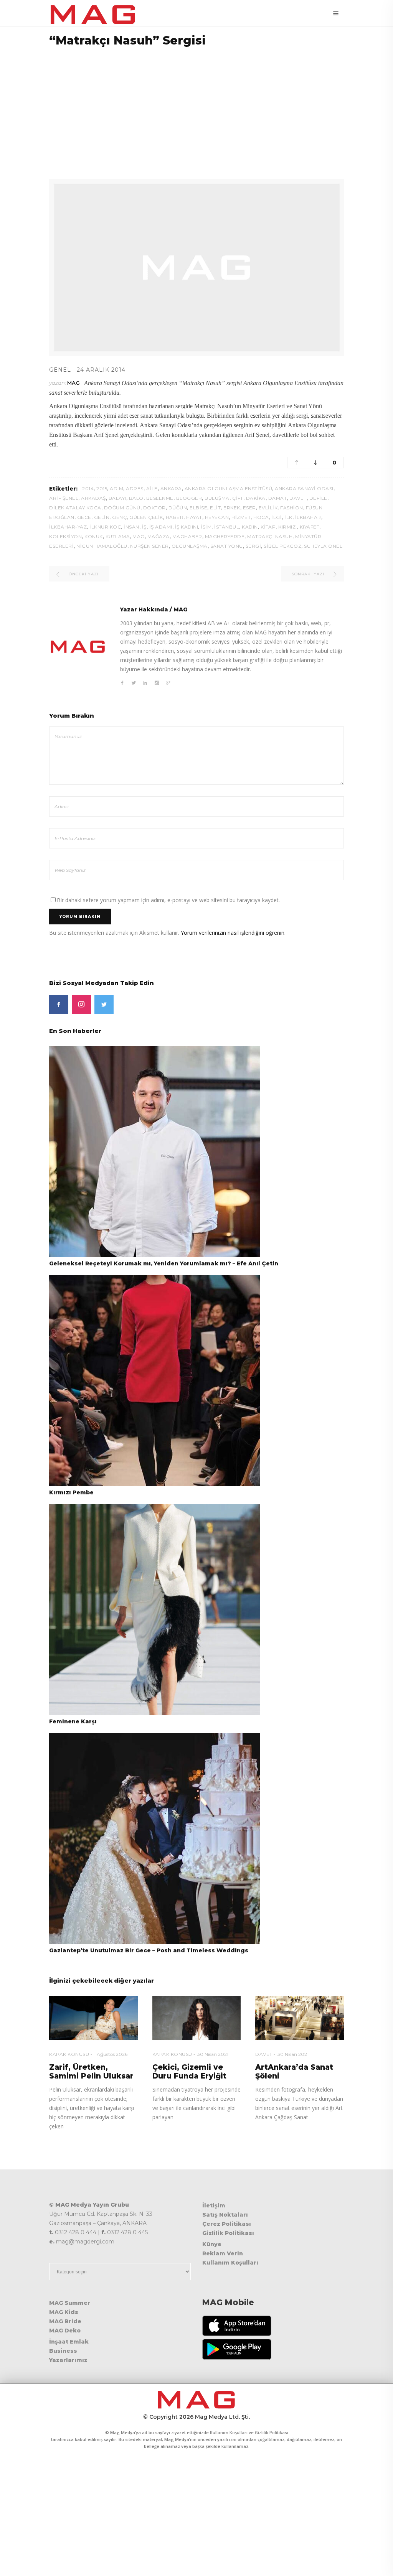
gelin (102, 517)
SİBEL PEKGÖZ (282, 546)
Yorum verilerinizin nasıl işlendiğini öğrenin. (233, 933)
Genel (60, 370)
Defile (318, 498)
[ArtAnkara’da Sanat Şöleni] (300, 2018)
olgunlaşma (190, 546)
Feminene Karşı (73, 1721)
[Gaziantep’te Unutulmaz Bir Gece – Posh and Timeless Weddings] (155, 1838)
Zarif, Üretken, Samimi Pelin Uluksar (91, 2072)
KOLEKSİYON (65, 536)
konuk (94, 536)
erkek (232, 508)
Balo (136, 498)
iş (144, 527)
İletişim (214, 2205)
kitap (268, 527)
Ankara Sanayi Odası (304, 488)
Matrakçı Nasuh (270, 536)
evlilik (268, 508)
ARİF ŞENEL (64, 498)
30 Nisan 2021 (213, 2054)
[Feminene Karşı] (155, 1609)
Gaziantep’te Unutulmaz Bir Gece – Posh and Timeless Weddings (149, 1950)
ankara (171, 488)
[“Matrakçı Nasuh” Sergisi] (78, 647)
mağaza (159, 536)
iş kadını (187, 527)
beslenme (160, 498)
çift (238, 498)
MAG (73, 383)
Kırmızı (288, 527)
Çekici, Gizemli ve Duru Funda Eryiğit (189, 2072)
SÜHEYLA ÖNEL (323, 546)
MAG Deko (65, 2331)
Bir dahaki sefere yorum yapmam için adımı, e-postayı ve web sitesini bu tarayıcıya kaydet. (168, 900)
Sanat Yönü (227, 546)
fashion (292, 508)
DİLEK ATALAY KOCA (75, 508)
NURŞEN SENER (149, 546)
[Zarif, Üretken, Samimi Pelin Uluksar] (93, 2018)
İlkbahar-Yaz (68, 527)
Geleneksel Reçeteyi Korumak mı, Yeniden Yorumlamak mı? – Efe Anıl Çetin (164, 1263)
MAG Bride (65, 2321)
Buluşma (217, 498)
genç (119, 517)
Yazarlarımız (68, 2360)
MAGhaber (187, 536)
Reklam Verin (223, 2253)
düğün (178, 508)
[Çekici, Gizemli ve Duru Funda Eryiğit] (197, 2018)
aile (152, 488)
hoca (261, 517)
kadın (250, 527)
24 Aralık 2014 (101, 370)
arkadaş (93, 498)
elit (215, 508)
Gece (84, 517)
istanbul (227, 527)
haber (175, 517)
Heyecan (217, 517)
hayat (194, 517)
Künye (212, 2244)
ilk (288, 517)
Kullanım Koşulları (230, 2263)
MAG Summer (70, 2303)
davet (298, 498)
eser (249, 508)
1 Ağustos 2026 (111, 2054)
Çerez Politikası (227, 2224)
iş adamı (161, 527)
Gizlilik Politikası (228, 2233)
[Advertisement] (196, 108)
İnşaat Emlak (69, 2342)
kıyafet (310, 527)
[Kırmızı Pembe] (155, 1380)
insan (131, 527)
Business (63, 2351)
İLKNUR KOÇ (105, 527)
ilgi (277, 517)
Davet (264, 2054)
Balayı (117, 498)
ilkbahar (308, 517)
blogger (189, 498)
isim (206, 527)
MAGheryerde (225, 536)
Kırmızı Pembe (71, 1492)
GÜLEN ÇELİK (146, 517)
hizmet (241, 517)
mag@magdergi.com (85, 2242)
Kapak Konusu (69, 2054)
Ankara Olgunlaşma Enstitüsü (229, 488)
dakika (256, 498)
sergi (253, 546)
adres (135, 488)
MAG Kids (64, 2312)
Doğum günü (122, 508)
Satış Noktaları (225, 2215)
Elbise (198, 508)
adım (116, 488)
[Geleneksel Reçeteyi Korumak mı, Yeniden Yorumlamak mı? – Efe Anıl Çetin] (155, 1151)
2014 (88, 488)
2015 (102, 488)
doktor (154, 508)
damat (278, 498)
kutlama (118, 536)
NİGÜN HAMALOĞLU (102, 546)
